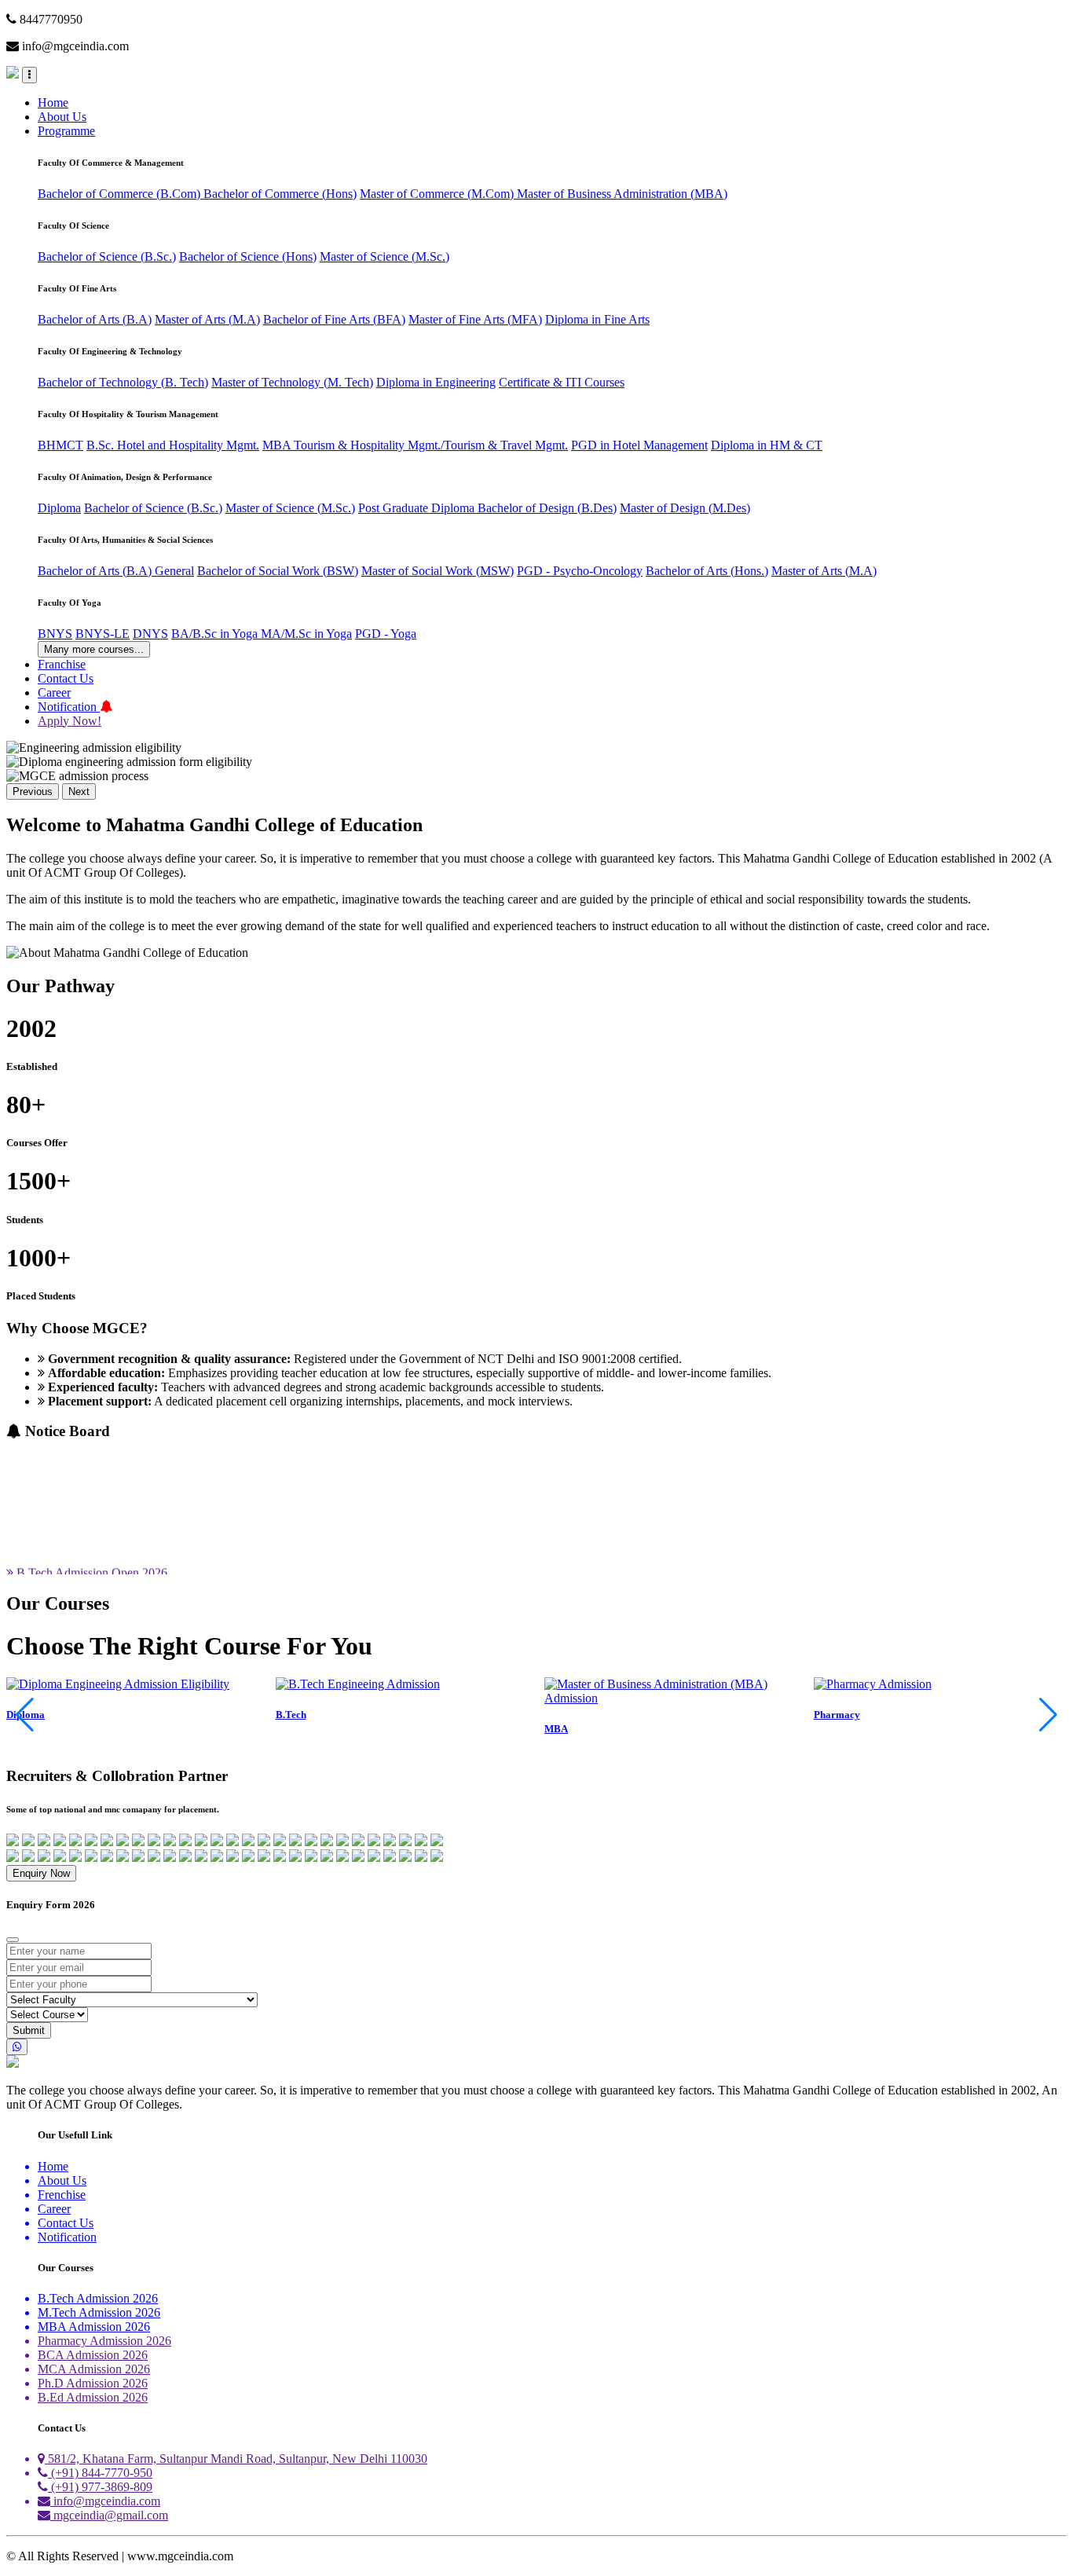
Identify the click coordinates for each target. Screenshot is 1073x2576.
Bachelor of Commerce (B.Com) (121, 194)
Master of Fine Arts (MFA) (475, 319)
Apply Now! (70, 721)
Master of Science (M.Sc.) (385, 257)
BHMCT (60, 445)
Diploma (59, 508)
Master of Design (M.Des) (685, 508)
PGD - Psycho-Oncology (580, 571)
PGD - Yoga (386, 634)
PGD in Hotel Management (639, 445)
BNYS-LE (103, 634)
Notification (69, 707)
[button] (1048, 1715)
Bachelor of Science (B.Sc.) (107, 257)
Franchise (62, 664)
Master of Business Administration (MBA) (622, 194)
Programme (66, 131)
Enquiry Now (41, 1873)
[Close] (13, 1940)
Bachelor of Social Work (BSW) (278, 571)
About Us (62, 117)
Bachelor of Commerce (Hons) (280, 194)
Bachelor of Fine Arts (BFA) (334, 319)
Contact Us (66, 678)
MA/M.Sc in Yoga (306, 634)
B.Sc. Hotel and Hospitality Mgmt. (173, 445)
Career (54, 693)
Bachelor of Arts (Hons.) (707, 571)
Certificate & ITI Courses (562, 382)
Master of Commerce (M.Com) (438, 194)
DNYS (150, 634)
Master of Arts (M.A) (207, 319)
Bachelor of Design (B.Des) (547, 508)
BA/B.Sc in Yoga (216, 634)
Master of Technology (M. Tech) (292, 382)
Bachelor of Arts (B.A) (95, 319)
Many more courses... (94, 649)
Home (53, 103)
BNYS (55, 634)
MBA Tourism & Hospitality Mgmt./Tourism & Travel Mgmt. (415, 445)
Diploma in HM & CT (767, 445)
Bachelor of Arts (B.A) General (116, 571)
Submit (29, 2030)
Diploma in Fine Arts (597, 319)
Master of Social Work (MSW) (438, 571)
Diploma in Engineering (436, 382)
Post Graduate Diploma (418, 508)
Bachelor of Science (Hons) (248, 257)
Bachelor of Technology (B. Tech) (123, 382)
